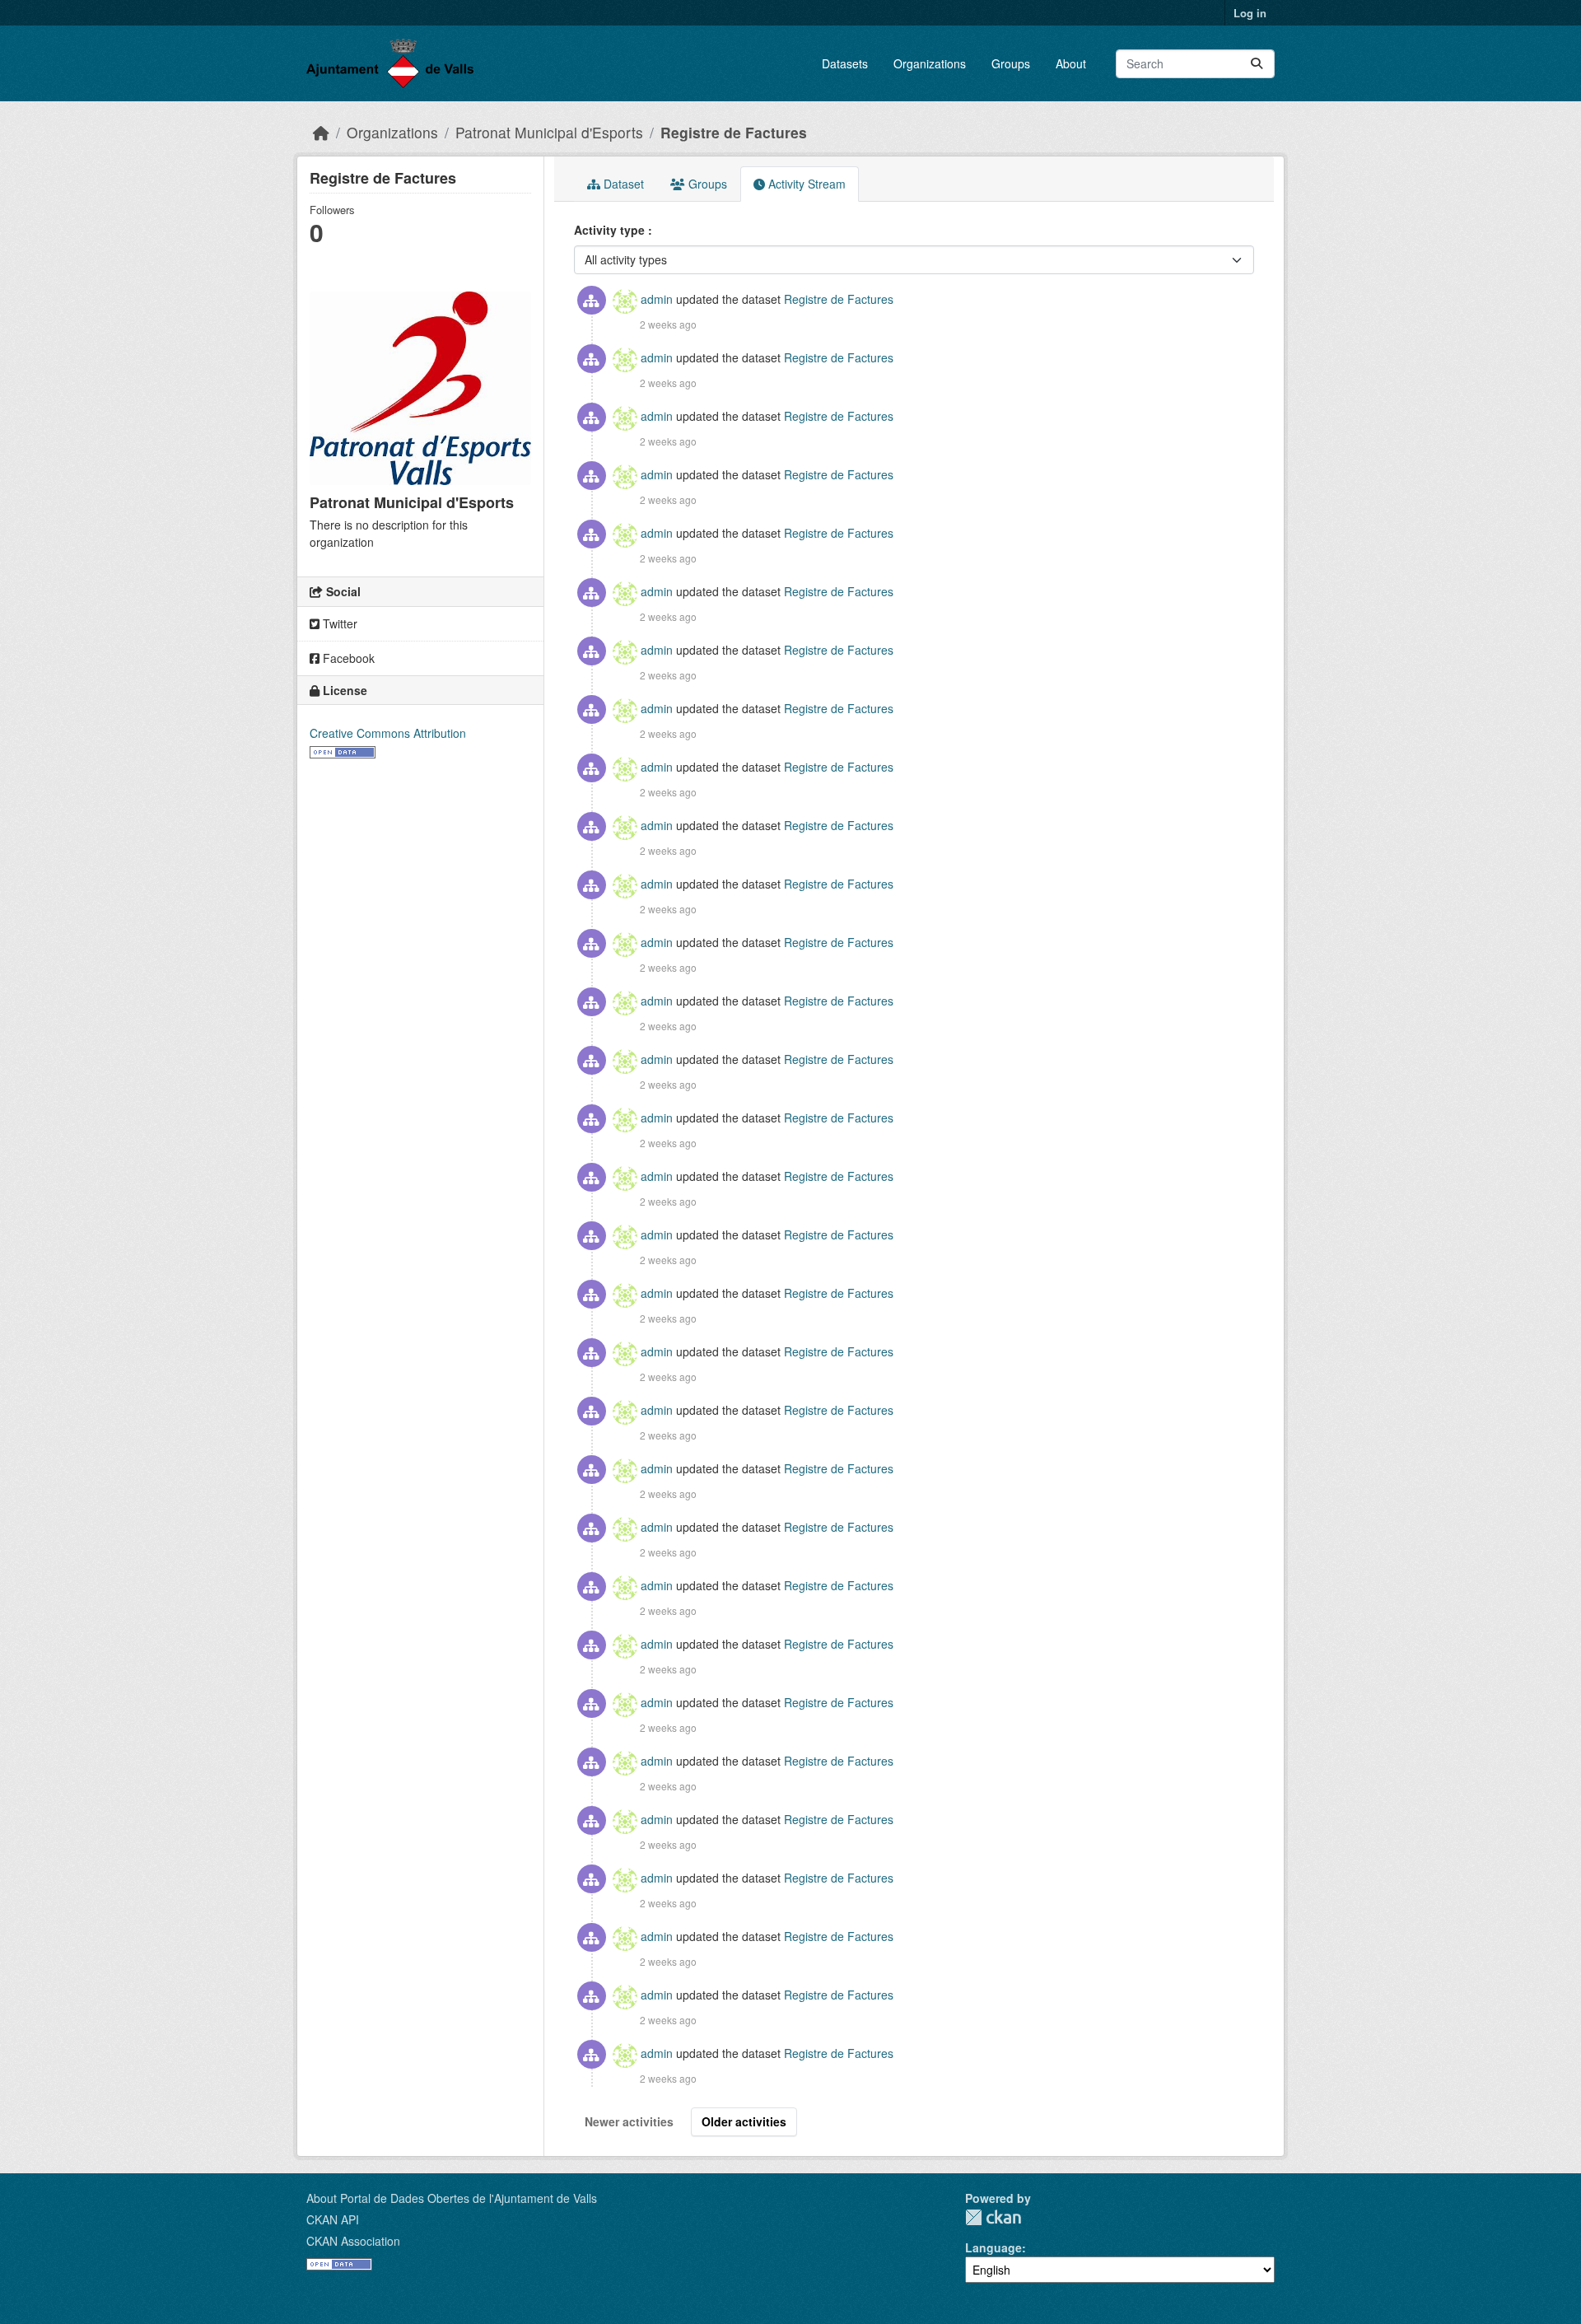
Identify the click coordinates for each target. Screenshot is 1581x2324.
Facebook (347, 658)
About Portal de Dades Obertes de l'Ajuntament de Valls (452, 2198)
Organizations (930, 63)
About (1071, 63)
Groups (1011, 63)
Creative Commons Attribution (388, 733)
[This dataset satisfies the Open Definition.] (343, 750)
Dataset (622, 184)
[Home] (321, 132)
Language (993, 2247)
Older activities (744, 2121)
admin (657, 299)
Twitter (338, 623)
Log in (1250, 13)
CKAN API (333, 2219)
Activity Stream (805, 184)
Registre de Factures (734, 132)
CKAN (993, 2217)
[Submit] (1257, 64)
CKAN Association (353, 2241)
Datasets (845, 63)
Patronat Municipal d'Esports (549, 132)
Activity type (611, 230)
